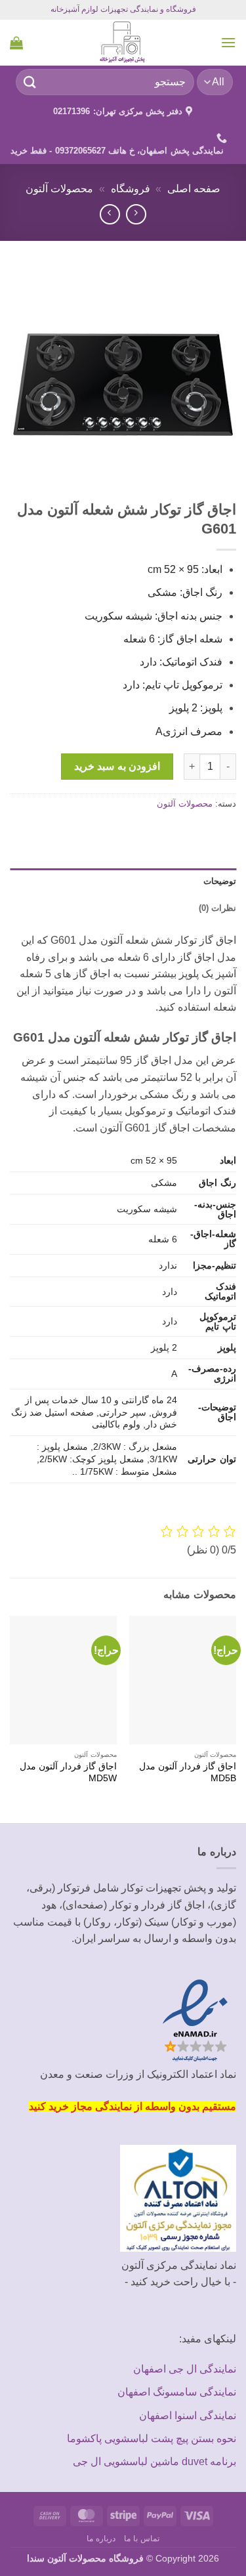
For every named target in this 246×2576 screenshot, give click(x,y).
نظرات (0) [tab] (217, 908)
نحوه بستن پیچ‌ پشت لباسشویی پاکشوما (152, 2439)
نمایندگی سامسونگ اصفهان (177, 2392)
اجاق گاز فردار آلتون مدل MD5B (188, 1772)
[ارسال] (30, 82)
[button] (228, 42)
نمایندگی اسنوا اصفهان (188, 2416)
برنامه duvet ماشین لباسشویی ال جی (154, 2461)
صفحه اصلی (194, 189)
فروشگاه (131, 189)
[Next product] (136, 214)
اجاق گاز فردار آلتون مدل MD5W (68, 1772)
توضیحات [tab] (220, 881)
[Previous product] (110, 214)
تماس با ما (141, 2539)
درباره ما (101, 2539)
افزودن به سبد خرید (117, 766)
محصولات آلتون (59, 189)
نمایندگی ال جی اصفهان (185, 2369)
